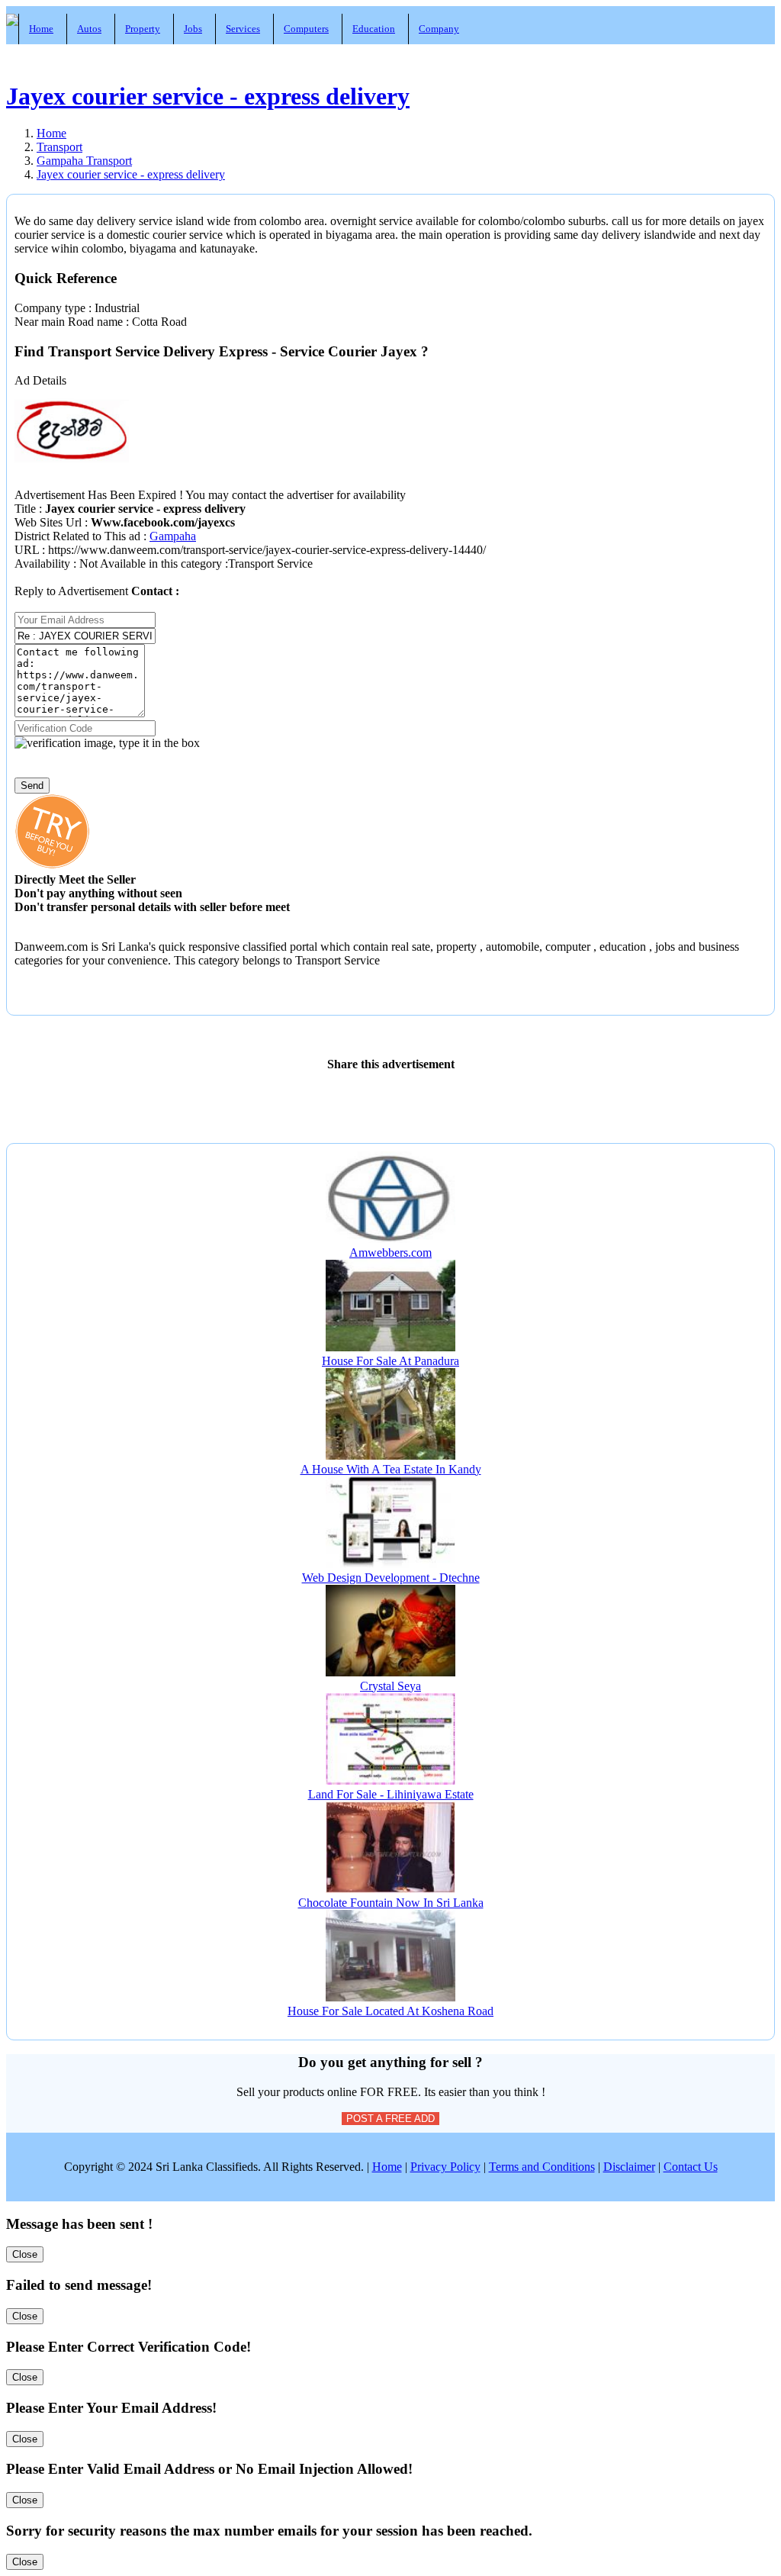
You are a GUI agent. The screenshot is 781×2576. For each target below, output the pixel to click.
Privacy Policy (445, 2167)
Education (374, 29)
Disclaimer (629, 2167)
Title (27, 509)
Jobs (193, 29)
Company (439, 29)
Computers (306, 29)
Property (143, 29)
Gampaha (173, 536)
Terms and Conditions (542, 2167)
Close (25, 2254)
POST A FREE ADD (390, 2119)
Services (243, 29)
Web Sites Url (50, 522)
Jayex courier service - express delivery (208, 96)
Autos (89, 29)
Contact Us (691, 2167)
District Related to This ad (77, 536)
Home (41, 29)
